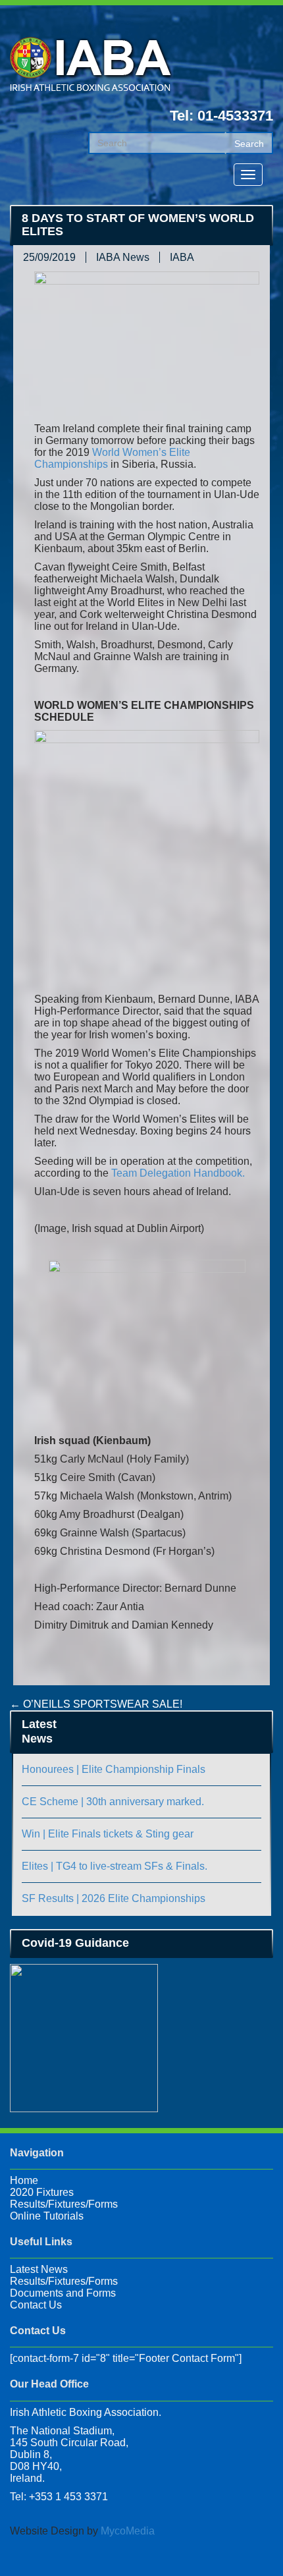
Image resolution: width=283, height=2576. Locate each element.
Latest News (39, 2269)
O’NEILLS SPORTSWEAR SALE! (96, 1704)
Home (24, 2180)
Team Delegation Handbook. (178, 1173)
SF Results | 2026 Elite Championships (114, 1898)
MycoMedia (128, 2531)
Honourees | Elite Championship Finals (114, 1769)
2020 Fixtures (42, 2192)
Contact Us (36, 2305)
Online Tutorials (47, 2216)
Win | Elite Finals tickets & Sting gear (108, 1834)
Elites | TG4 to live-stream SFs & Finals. (115, 1866)
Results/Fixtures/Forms (64, 2204)
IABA (182, 257)
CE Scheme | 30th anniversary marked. (113, 1802)
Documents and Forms (63, 2293)
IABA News (123, 257)
